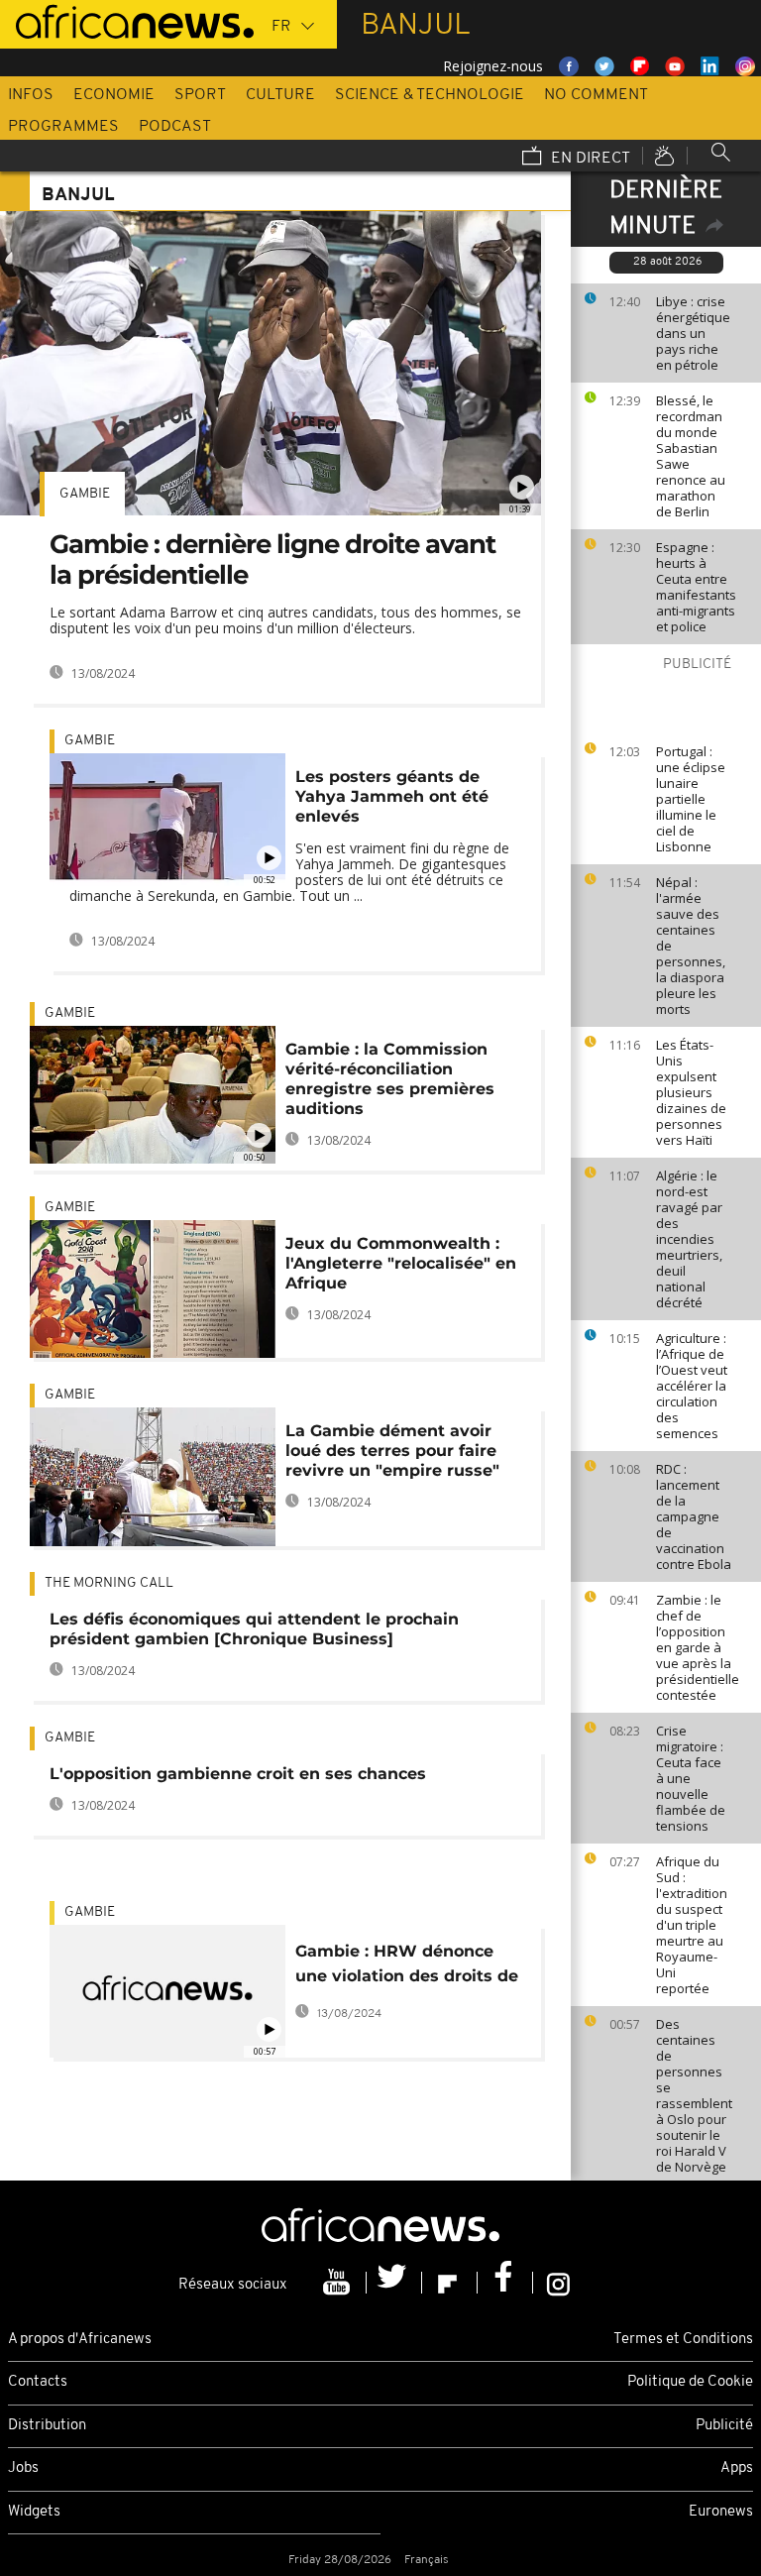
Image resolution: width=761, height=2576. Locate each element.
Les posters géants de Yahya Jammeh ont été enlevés (392, 796)
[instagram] (558, 2283)
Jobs (23, 2468)
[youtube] (339, 2283)
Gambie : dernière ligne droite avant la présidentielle (272, 560)
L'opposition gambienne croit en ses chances (238, 1774)
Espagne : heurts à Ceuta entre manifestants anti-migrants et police (696, 587)
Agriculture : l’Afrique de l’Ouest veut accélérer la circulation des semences (692, 1386)
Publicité (724, 2426)
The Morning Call (109, 1583)
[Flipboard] (450, 2283)
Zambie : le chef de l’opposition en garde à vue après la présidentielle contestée (698, 1647)
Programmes (63, 127)
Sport (200, 95)
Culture (280, 95)
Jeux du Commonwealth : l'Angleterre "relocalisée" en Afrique (401, 1263)
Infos (31, 95)
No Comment (596, 95)
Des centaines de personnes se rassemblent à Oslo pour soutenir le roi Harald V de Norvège (694, 2095)
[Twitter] (394, 2283)
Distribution (47, 2426)
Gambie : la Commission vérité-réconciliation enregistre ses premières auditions (390, 1079)
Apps (737, 2468)
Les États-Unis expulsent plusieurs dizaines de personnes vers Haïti (691, 1092)
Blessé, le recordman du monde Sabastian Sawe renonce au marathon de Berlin (691, 456)
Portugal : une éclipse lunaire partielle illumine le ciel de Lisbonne (691, 799)
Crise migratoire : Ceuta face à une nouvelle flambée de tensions (691, 1778)
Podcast (175, 127)
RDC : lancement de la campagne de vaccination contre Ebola (694, 1516)
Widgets (34, 2512)
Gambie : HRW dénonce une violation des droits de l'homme (407, 1967)
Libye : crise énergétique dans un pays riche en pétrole (693, 333)
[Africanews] (127, 20)
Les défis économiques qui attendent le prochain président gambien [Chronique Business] (254, 1629)
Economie (114, 95)
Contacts (38, 2382)
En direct (589, 159)
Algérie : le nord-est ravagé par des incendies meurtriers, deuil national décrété (689, 1239)
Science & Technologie (430, 95)
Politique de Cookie (690, 2382)
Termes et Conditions (683, 2340)
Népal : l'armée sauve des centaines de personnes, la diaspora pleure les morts (691, 946)
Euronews (721, 2512)
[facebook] (505, 2283)
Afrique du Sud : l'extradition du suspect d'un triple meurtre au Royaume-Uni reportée (692, 1925)
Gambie (85, 494)
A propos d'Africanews (80, 2340)
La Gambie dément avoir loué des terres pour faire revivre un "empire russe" (392, 1451)
